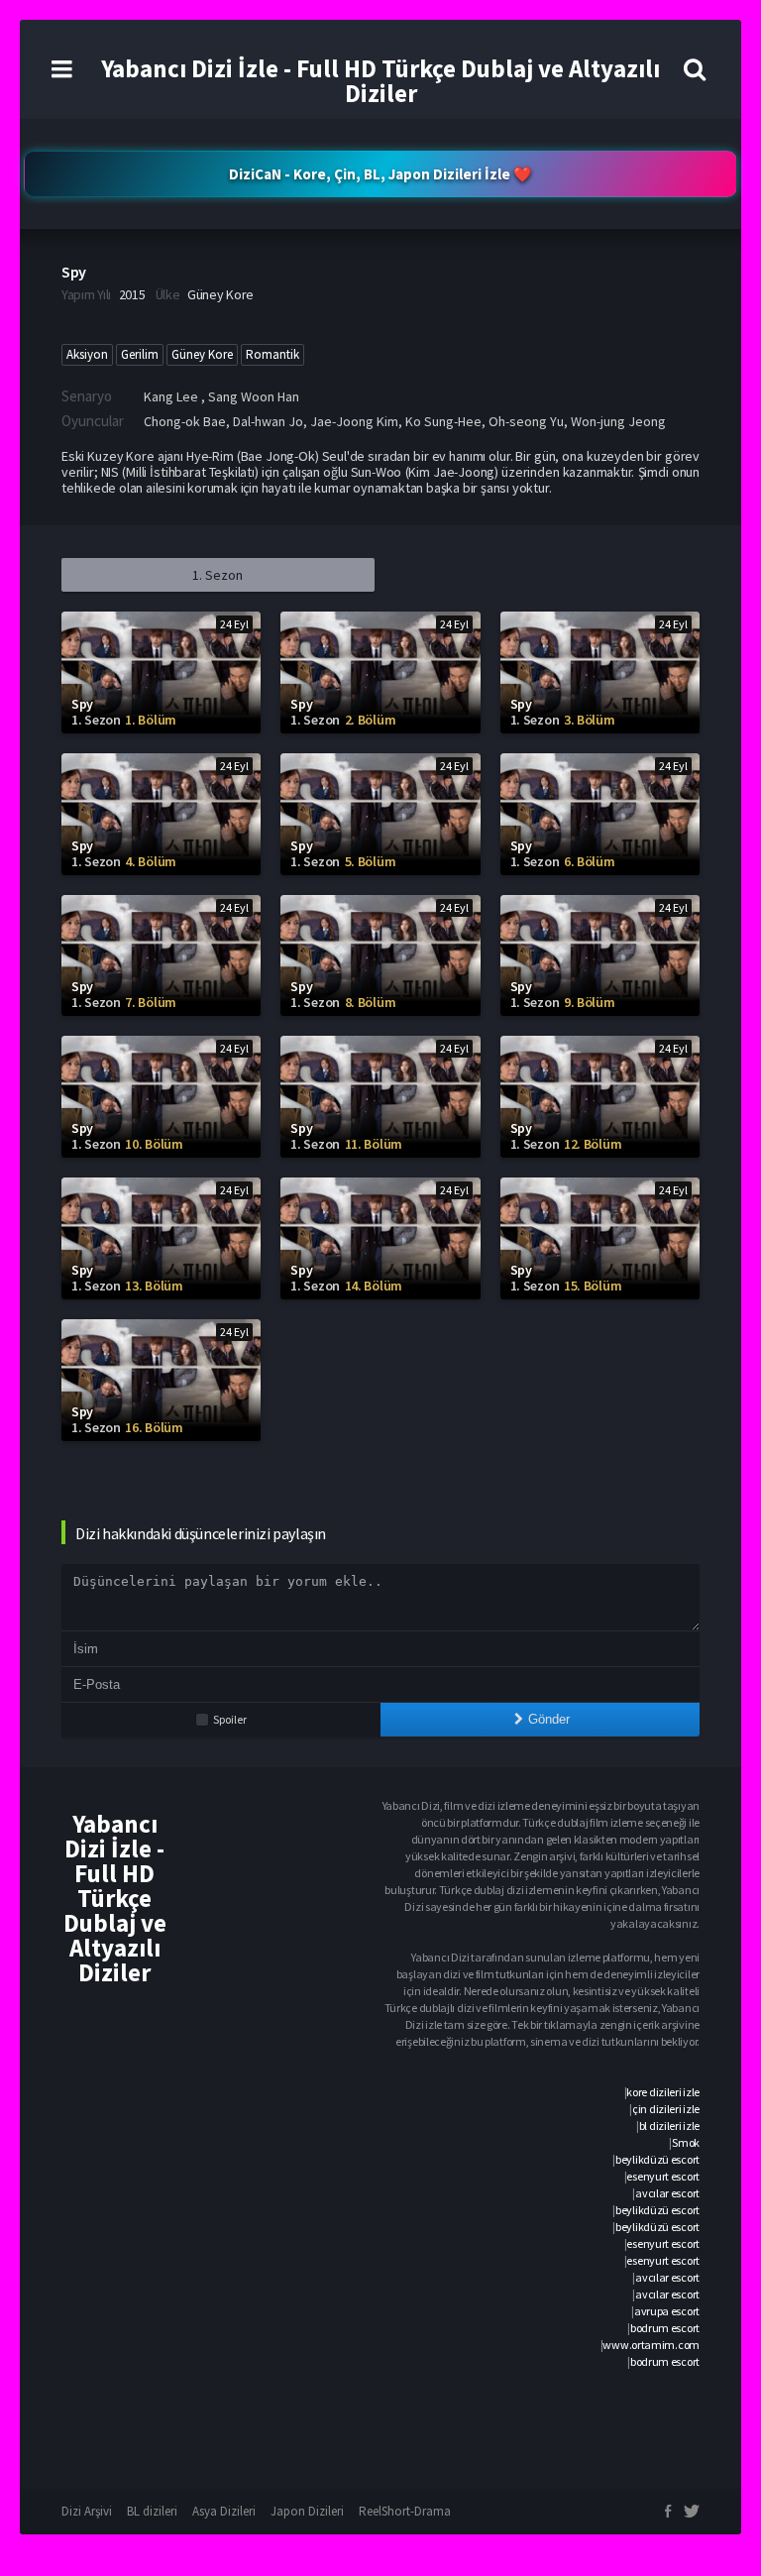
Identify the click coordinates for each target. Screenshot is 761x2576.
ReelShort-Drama (405, 2511)
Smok (686, 2142)
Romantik (272, 354)
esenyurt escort (663, 2176)
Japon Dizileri (307, 2511)
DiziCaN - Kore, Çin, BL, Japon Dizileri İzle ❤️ (380, 174)
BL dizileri (152, 2511)
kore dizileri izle (663, 2092)
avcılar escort (667, 2193)
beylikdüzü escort (657, 2159)
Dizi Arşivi (87, 2511)
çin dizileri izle (666, 2109)
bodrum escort (665, 2328)
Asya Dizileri (224, 2511)
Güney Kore (202, 354)
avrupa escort (667, 2311)
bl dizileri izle (669, 2126)
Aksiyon (87, 354)
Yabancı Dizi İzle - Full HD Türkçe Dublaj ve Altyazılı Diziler (380, 81)
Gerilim (140, 354)
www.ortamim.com (651, 2345)
